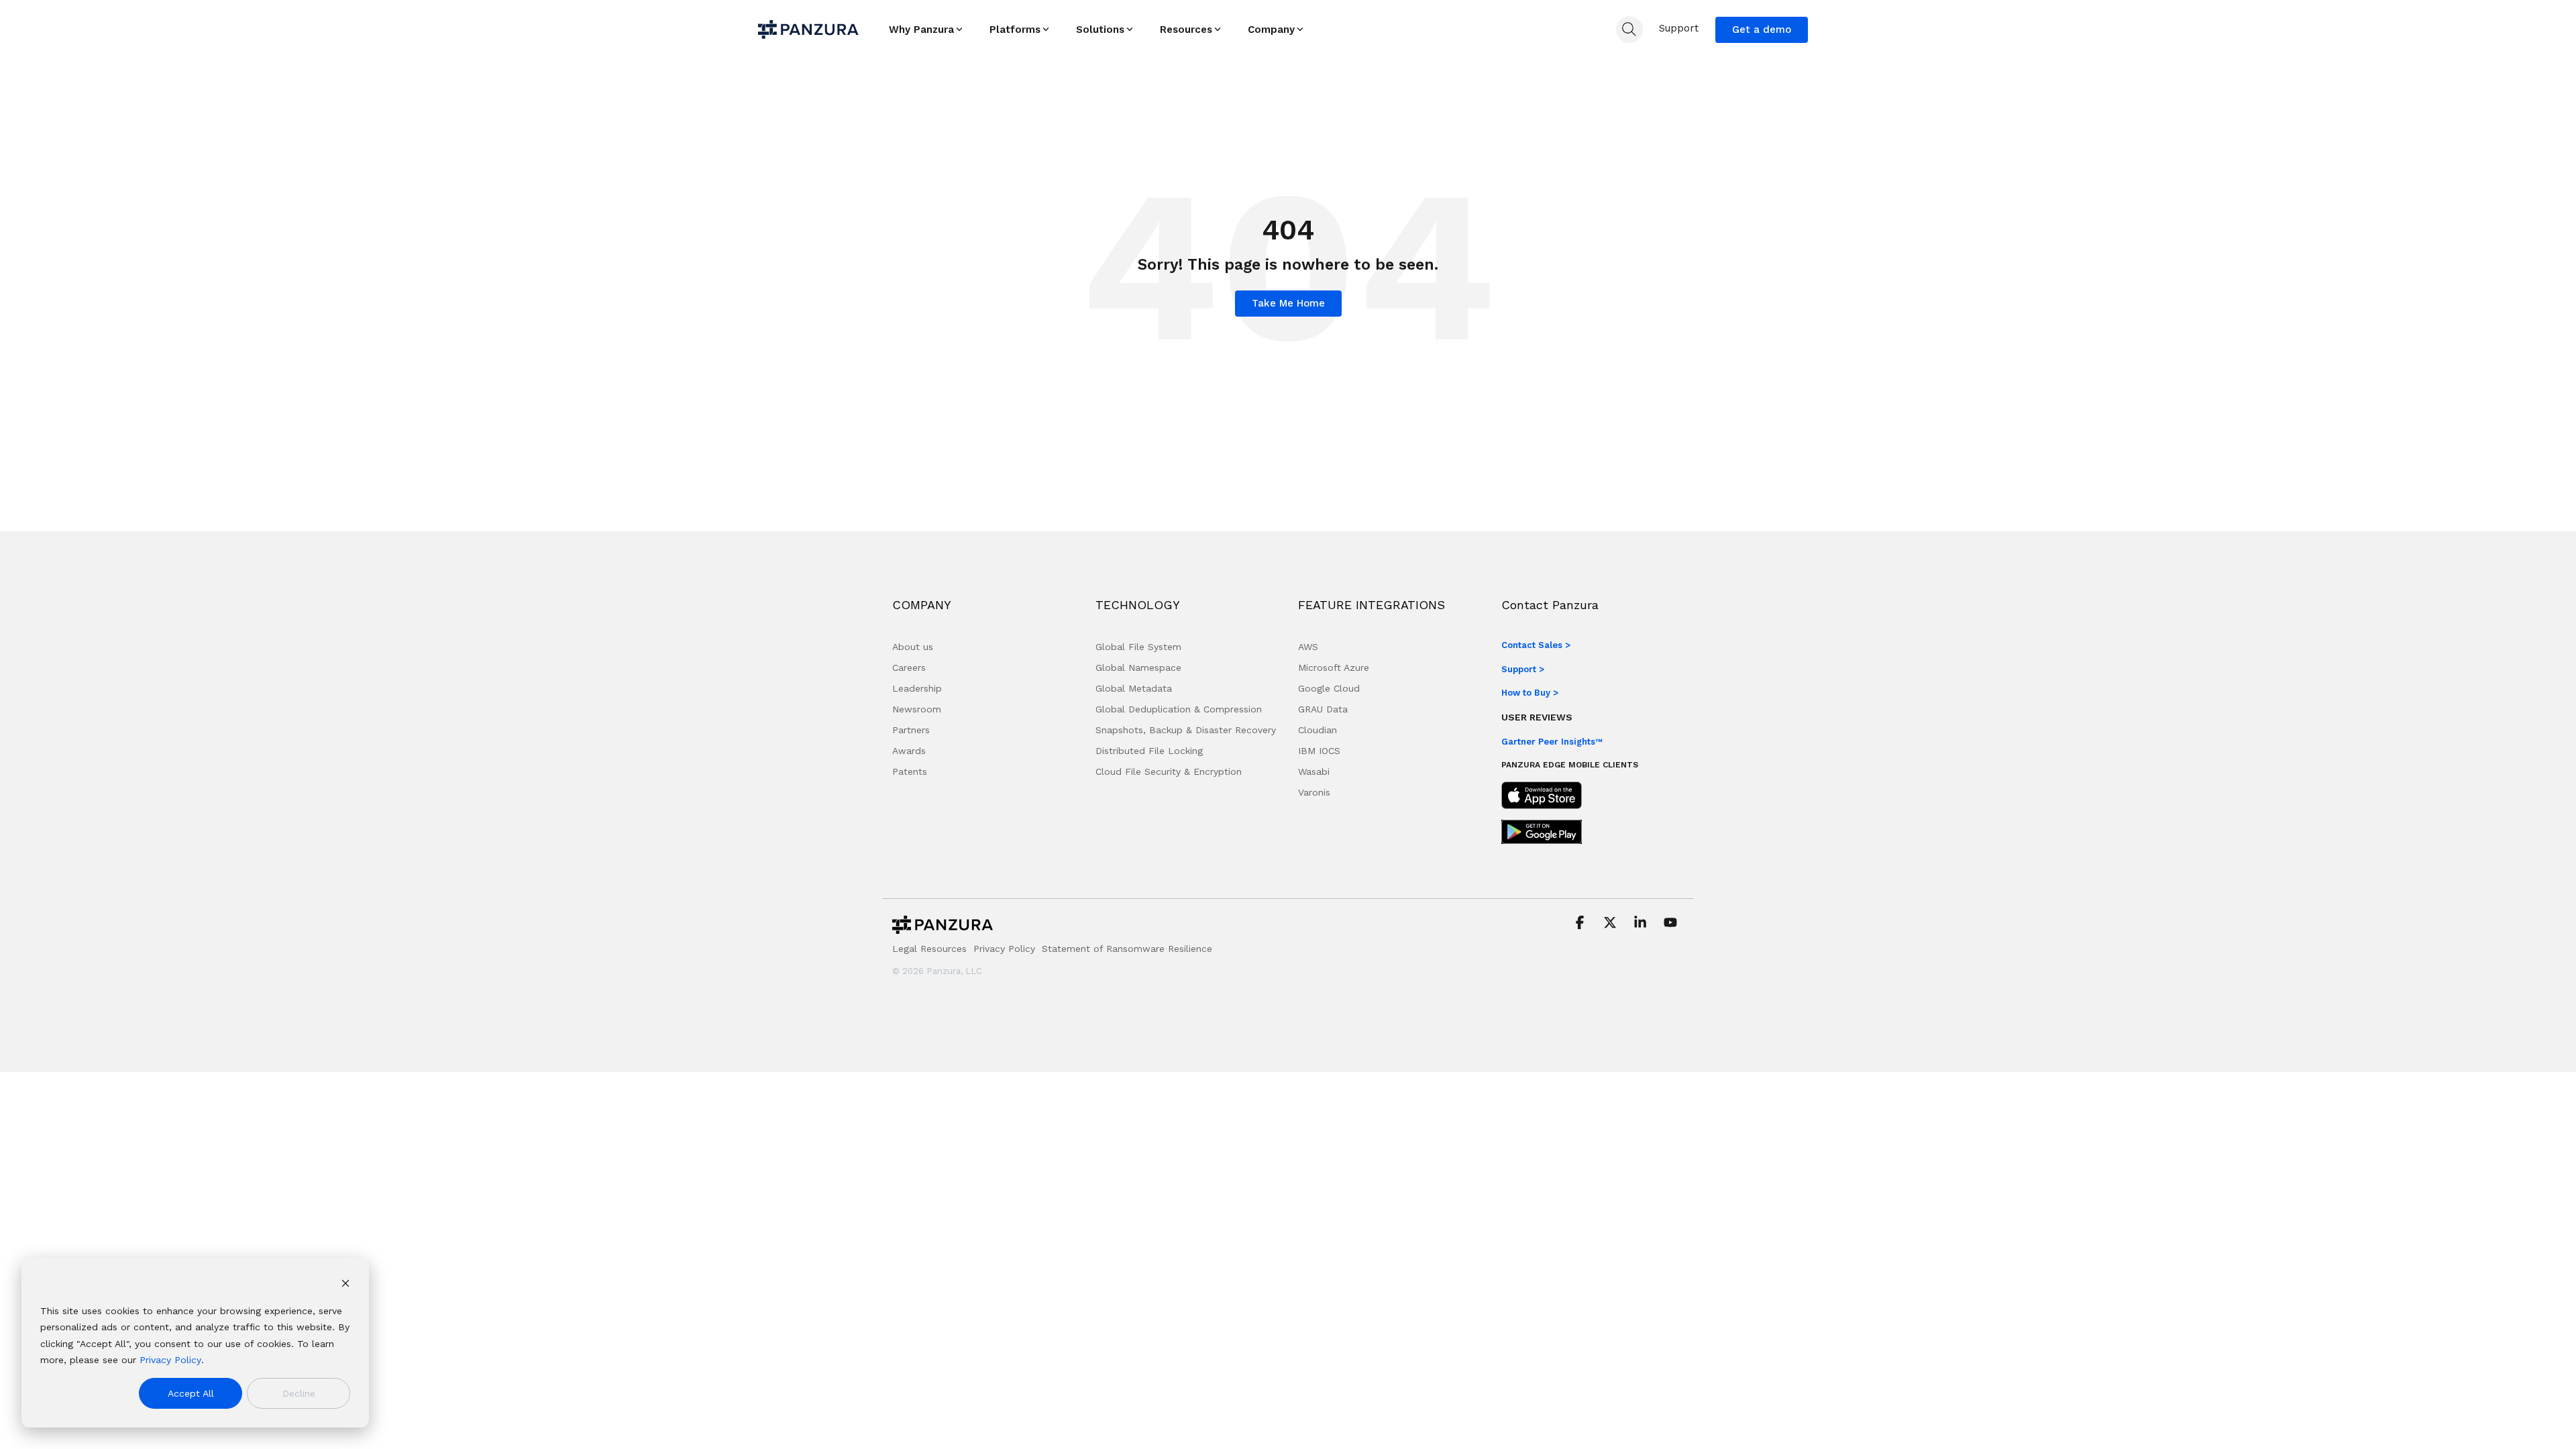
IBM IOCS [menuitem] (1319, 751)
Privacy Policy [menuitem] (1004, 949)
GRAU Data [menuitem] (1323, 709)
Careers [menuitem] (909, 667)
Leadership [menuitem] (917, 688)
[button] (1581, 924)
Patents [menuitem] (910, 771)
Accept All (191, 1393)
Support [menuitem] (1679, 28)
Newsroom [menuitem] (917, 709)
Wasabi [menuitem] (1314, 771)
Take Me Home (1288, 303)
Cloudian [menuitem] (1318, 730)
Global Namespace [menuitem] (1138, 667)
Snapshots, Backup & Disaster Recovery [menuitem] (1186, 730)
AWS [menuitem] (1308, 647)
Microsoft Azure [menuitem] (1334, 667)
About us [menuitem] (913, 647)
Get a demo (1762, 30)
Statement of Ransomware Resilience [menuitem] (1127, 949)
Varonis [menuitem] (1314, 792)
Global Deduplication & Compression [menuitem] (1179, 709)
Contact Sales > (1536, 645)
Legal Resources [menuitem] (929, 949)
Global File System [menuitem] (1138, 647)
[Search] (1629, 30)
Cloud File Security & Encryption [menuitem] (1169, 771)
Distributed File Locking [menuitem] (1149, 751)
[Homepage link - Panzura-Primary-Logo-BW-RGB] (943, 928)
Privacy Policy (170, 1360)
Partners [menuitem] (911, 730)
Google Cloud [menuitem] (1329, 688)
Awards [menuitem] (909, 751)
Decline (299, 1393)
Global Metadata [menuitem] (1134, 688)
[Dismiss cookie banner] (345, 1285)
